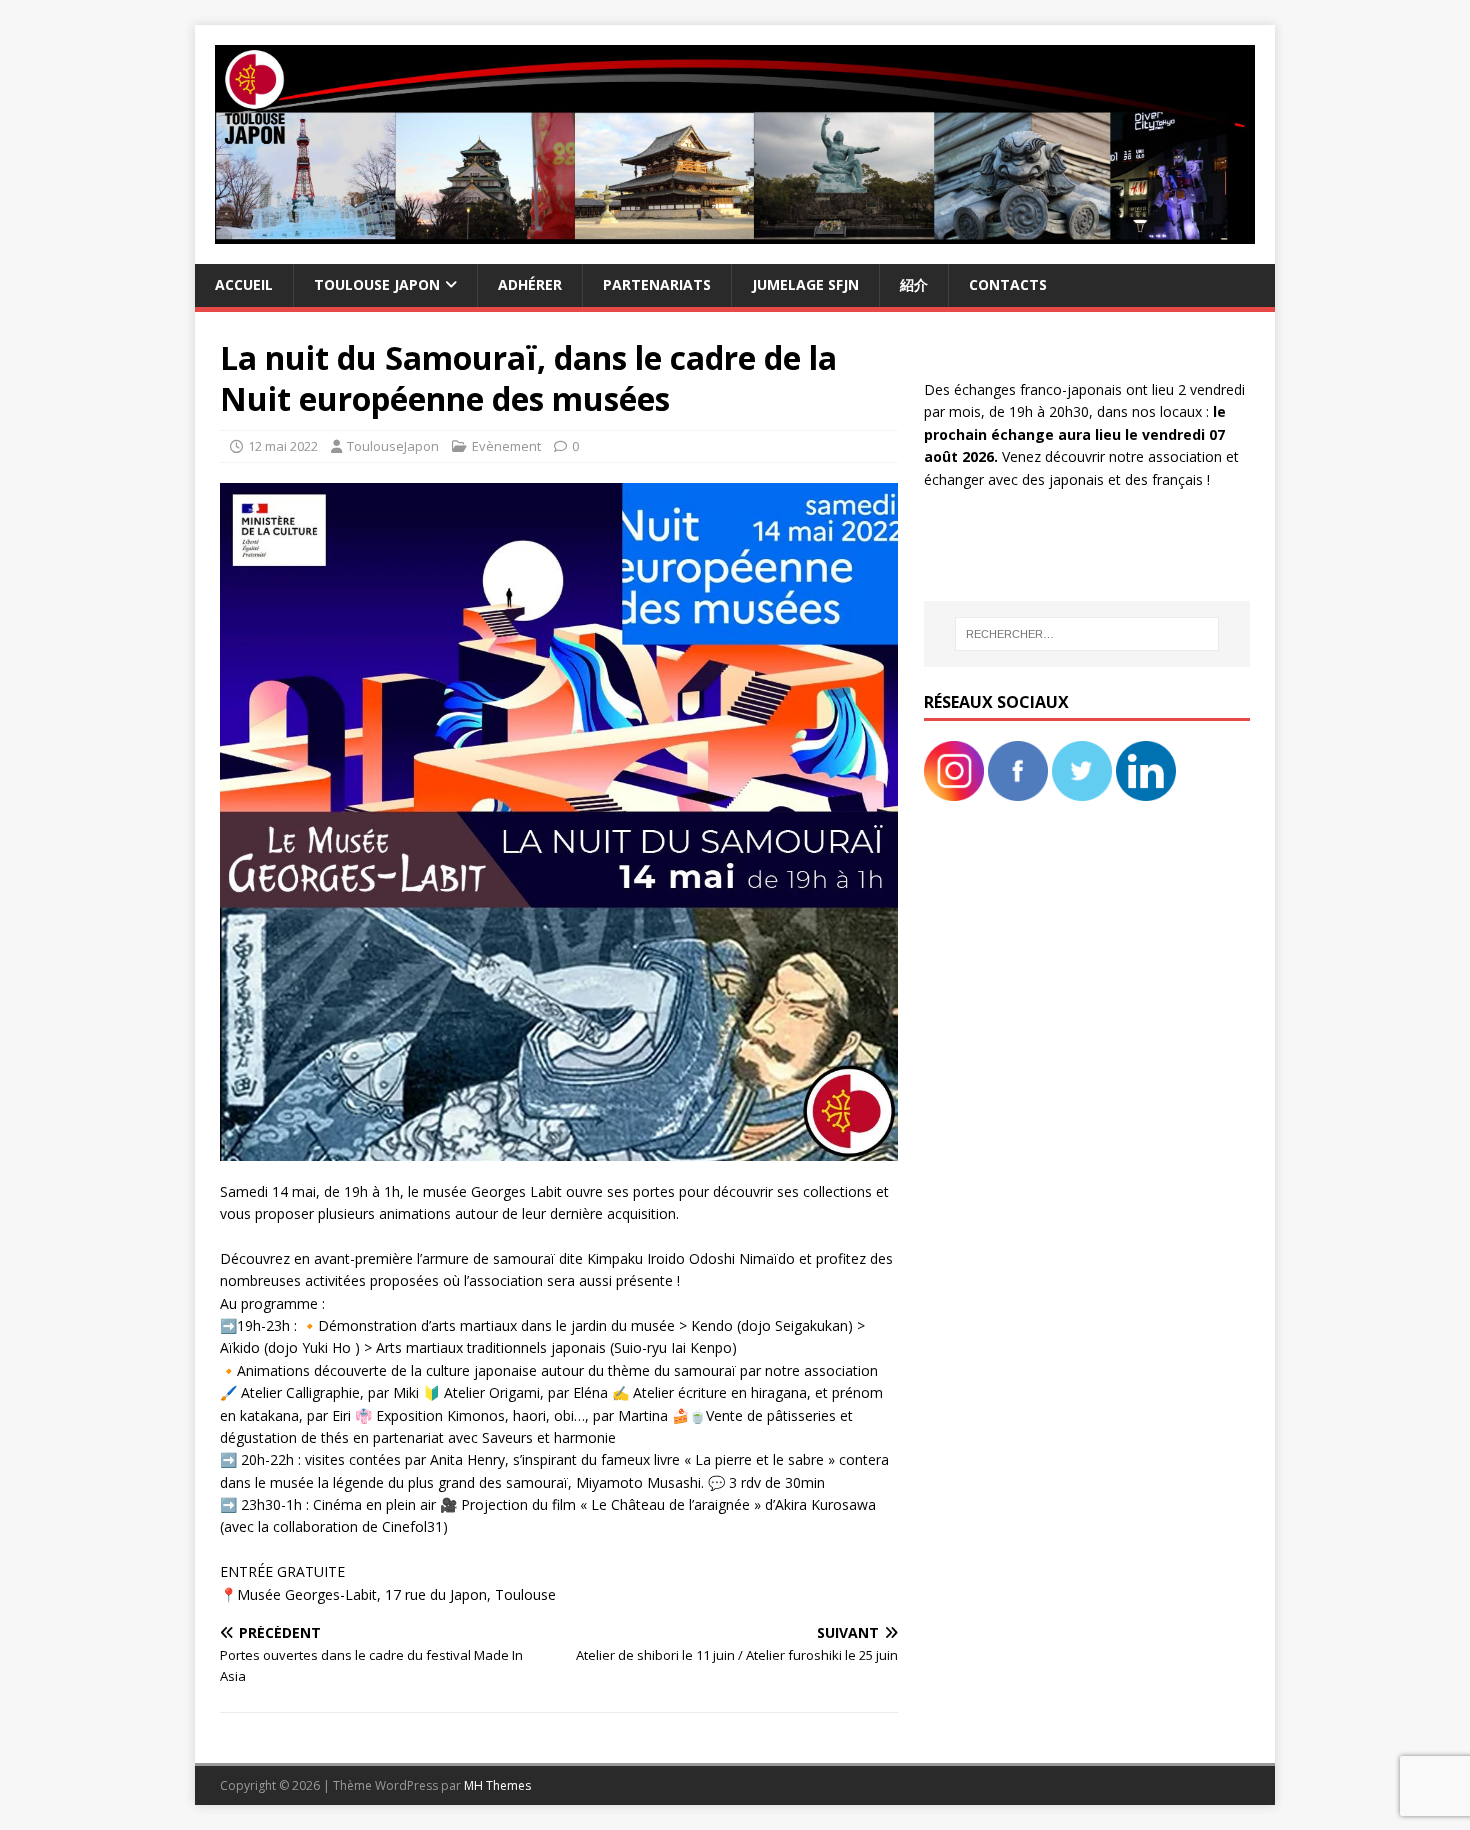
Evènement (506, 446)
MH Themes (497, 1785)
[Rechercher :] (1087, 634)
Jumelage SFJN (805, 284)
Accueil (244, 284)
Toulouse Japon (377, 284)
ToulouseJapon (393, 446)
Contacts (1008, 284)
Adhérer (530, 284)
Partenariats (657, 284)
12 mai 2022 (283, 446)
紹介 (914, 284)
